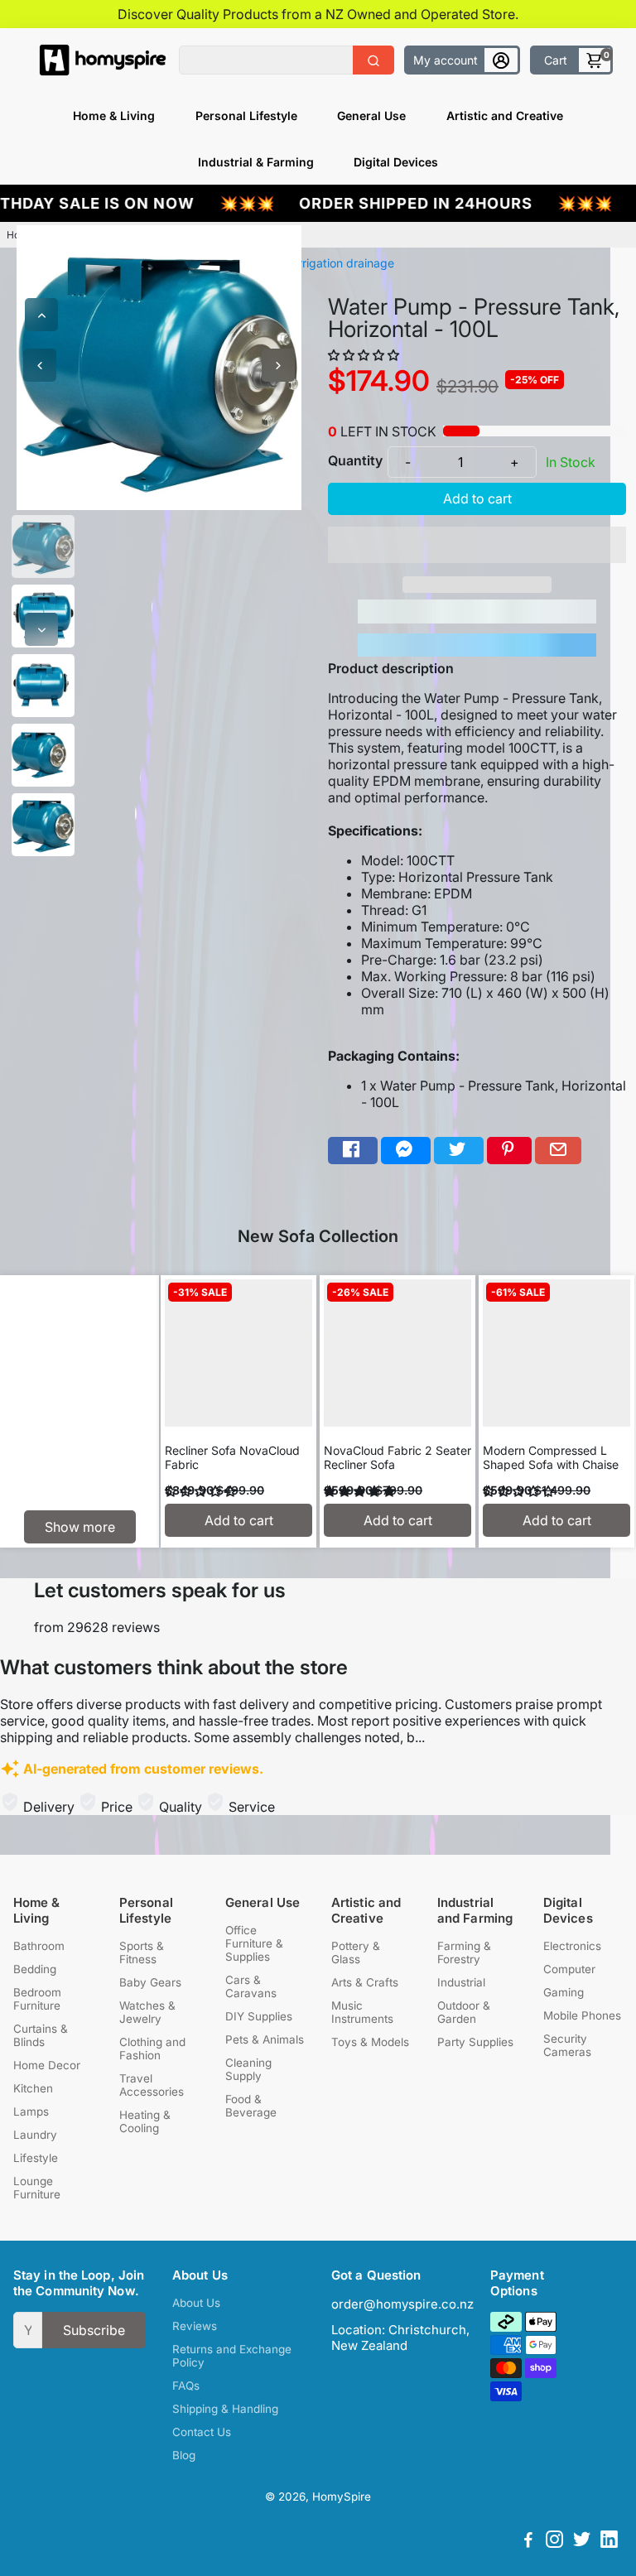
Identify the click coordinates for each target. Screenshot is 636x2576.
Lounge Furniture (37, 2188)
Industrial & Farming (256, 162)
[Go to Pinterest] (509, 1151)
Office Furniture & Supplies (254, 1943)
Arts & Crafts (365, 1982)
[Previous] (41, 315)
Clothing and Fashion (152, 2049)
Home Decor (47, 2065)
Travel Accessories (152, 2085)
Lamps (31, 2111)
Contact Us (202, 2432)
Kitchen (33, 2088)
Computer (569, 1969)
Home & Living (114, 116)
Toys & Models (370, 2042)
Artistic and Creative (505, 116)
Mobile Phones (582, 2015)
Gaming (564, 1992)
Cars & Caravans (251, 1986)
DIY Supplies (259, 2016)
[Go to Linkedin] (609, 2542)
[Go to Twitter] (459, 1151)
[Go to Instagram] (554, 2542)
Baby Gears (150, 1982)
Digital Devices (396, 162)
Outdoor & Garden (464, 2012)
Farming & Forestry (464, 1952)
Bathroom (39, 1946)
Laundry (35, 2135)
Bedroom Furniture (37, 1999)
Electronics (572, 1946)
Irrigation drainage (344, 263)
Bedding (35, 1969)
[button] (365, 355)
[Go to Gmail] (558, 1151)
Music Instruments (362, 2012)
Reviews (195, 2326)
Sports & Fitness (142, 1952)
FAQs (186, 2386)
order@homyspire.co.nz (402, 2304)
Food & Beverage (251, 2106)
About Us (196, 2303)
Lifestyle (36, 2158)
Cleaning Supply (248, 2069)
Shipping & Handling (225, 2409)
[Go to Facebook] (353, 1151)
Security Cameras (567, 2045)
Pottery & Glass (356, 1952)
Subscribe (94, 2330)
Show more (80, 1527)
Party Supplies (475, 2042)
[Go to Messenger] (406, 1151)
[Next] (41, 629)
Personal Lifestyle (246, 116)
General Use (371, 116)
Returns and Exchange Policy (232, 2356)
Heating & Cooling (145, 2121)
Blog (184, 2455)
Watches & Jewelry (147, 2012)
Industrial (461, 1982)
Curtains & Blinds (41, 2035)
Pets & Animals (265, 2039)
